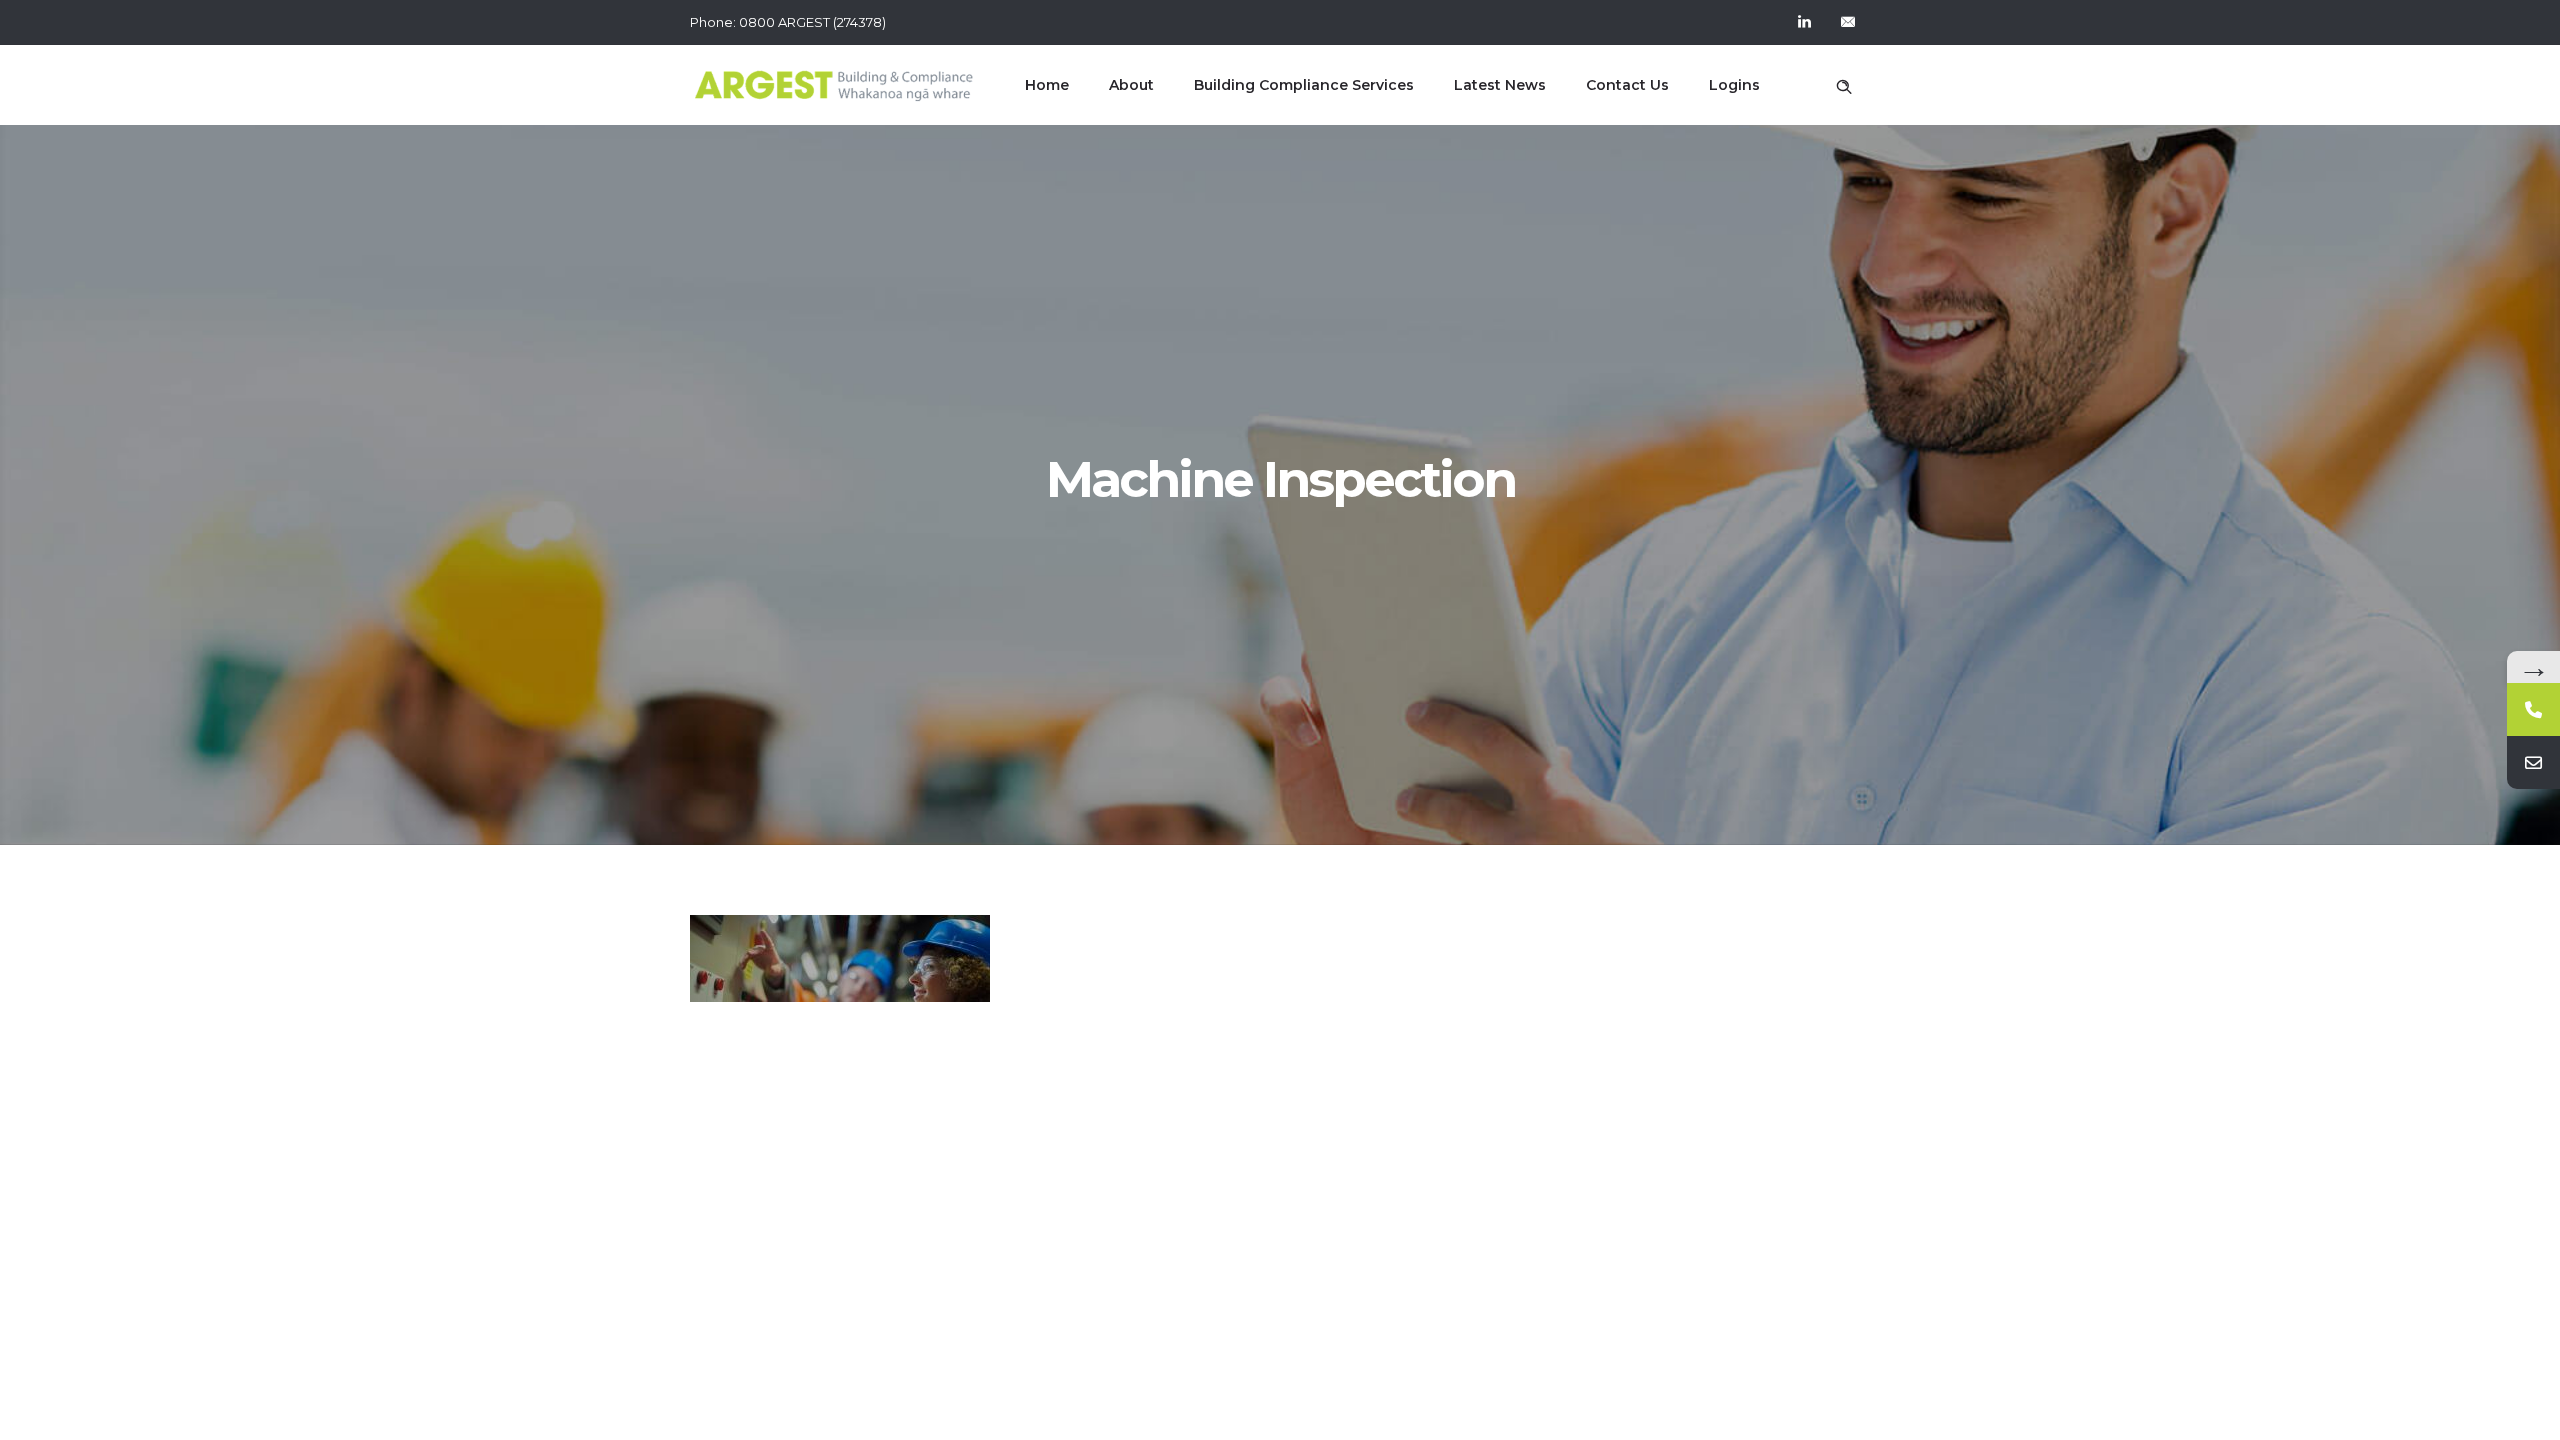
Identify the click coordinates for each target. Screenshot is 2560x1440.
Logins (1734, 85)
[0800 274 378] (2533, 709)
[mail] (1848, 22)
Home (1047, 85)
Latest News (1500, 85)
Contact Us (1627, 85)
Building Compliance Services (1304, 85)
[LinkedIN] (1804, 22)
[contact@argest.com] (2533, 762)
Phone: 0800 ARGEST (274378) (788, 22)
